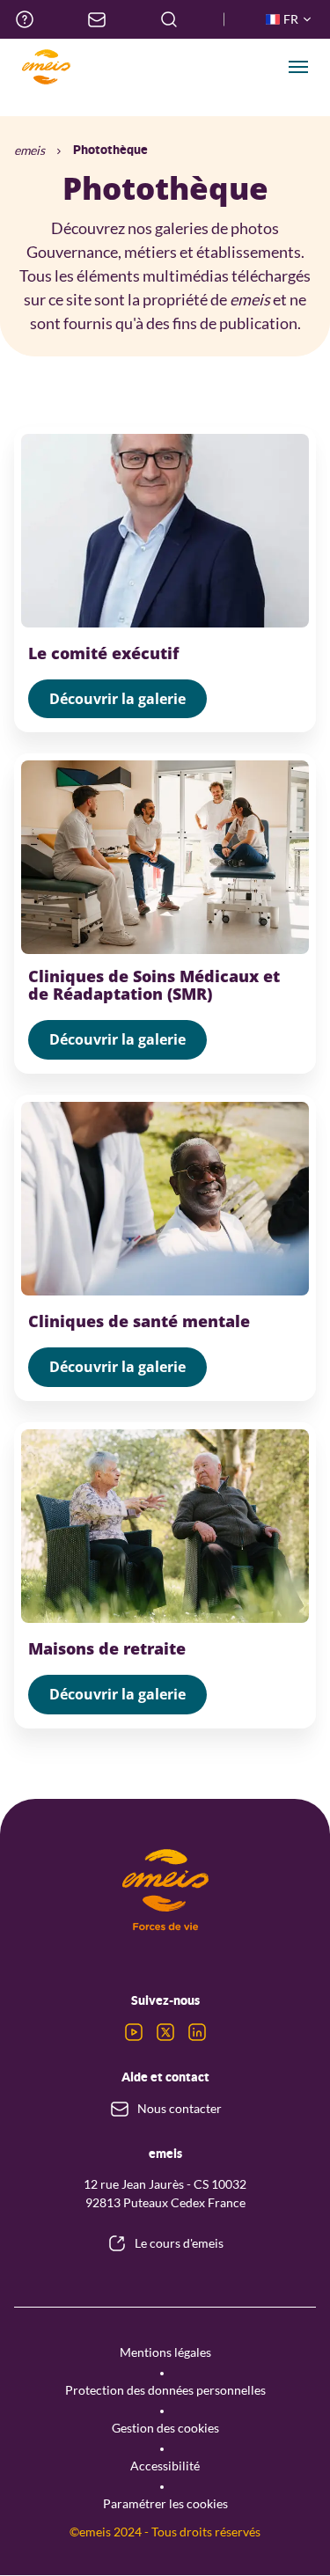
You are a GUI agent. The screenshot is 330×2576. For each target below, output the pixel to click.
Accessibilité (165, 2466)
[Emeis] (46, 67)
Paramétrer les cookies (165, 2503)
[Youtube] (134, 2032)
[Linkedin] (197, 2032)
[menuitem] (25, 19)
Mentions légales (165, 2352)
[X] (165, 2032)
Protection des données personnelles (165, 2390)
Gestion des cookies (165, 2428)
